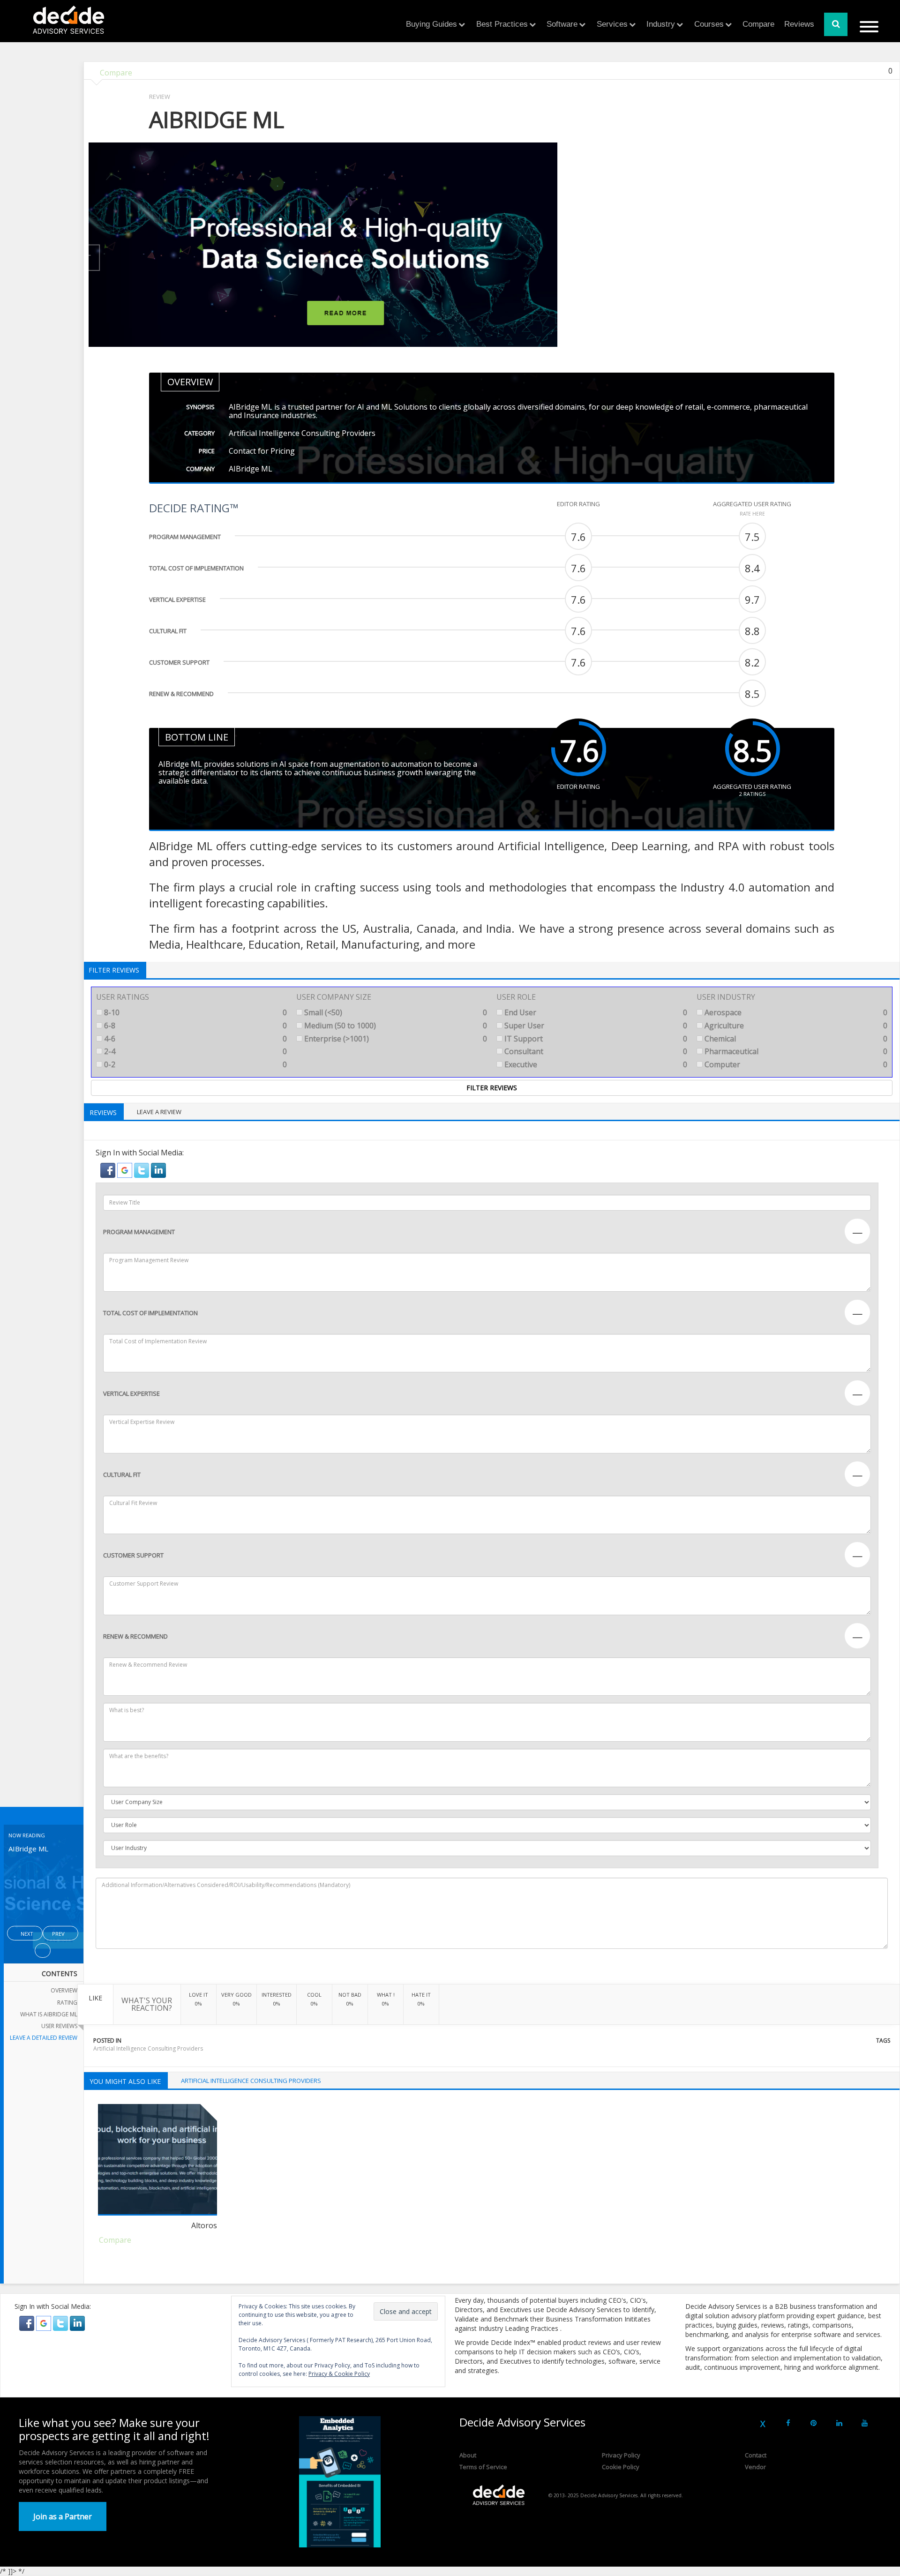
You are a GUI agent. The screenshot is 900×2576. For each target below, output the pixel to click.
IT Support (595, 1039)
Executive (595, 1064)
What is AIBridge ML (49, 2014)
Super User (595, 1026)
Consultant (595, 1051)
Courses (709, 24)
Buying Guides (431, 24)
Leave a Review (159, 1112)
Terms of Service (483, 2467)
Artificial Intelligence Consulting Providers (148, 2048)
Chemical (795, 1039)
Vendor (755, 2467)
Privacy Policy (621, 2455)
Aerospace (795, 1012)
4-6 (195, 1039)
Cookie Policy (621, 2467)
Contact (756, 2455)
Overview (64, 1990)
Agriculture (795, 1026)
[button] (109, 1169)
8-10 (195, 1012)
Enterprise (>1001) (395, 1039)
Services (612, 24)
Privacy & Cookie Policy (339, 2374)
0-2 (195, 1064)
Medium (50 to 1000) (395, 1026)
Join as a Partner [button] (63, 2516)
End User (595, 1012)
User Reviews (59, 2026)
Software (562, 24)
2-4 (195, 1051)
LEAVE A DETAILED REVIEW (44, 2038)
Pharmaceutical (795, 1051)
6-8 (195, 1026)
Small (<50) (395, 1012)
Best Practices (502, 24)
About (468, 2455)
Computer (795, 1064)
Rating (67, 2003)
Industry (661, 24)
